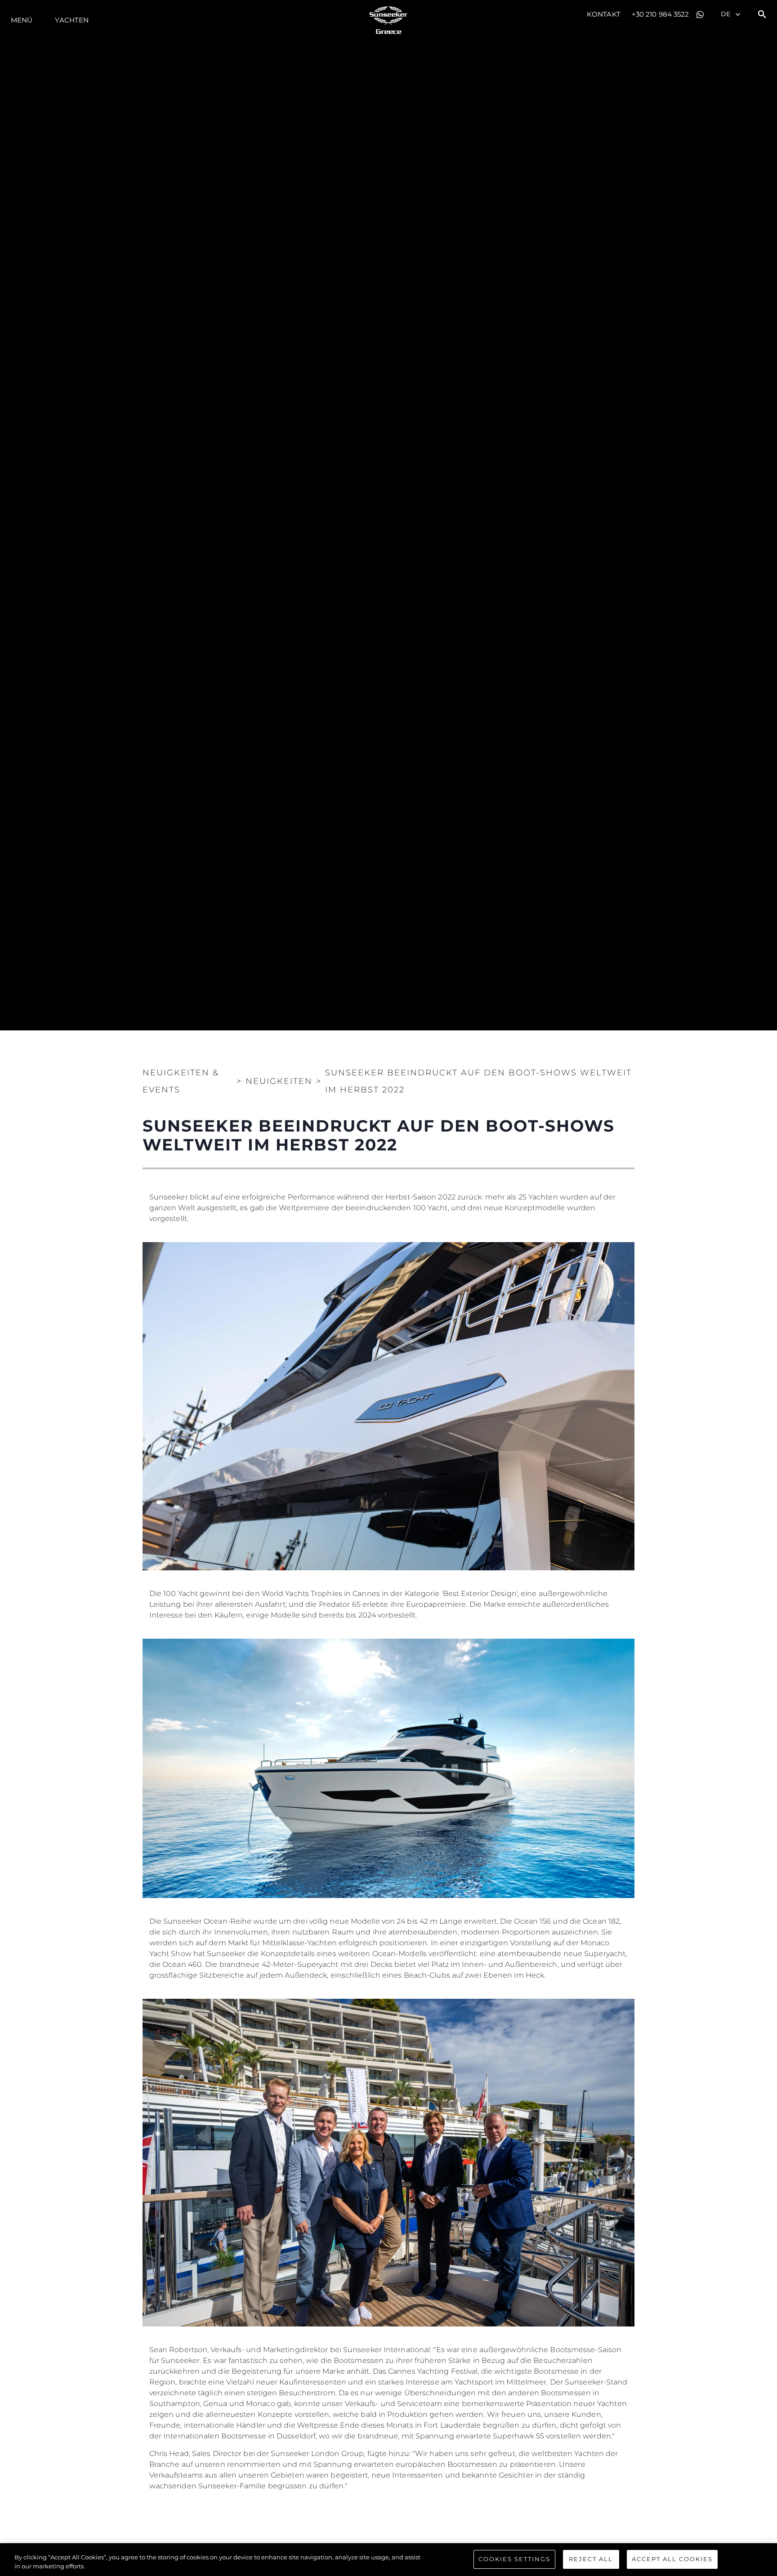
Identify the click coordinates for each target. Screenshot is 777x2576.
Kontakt (604, 14)
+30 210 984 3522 (661, 14)
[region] (388, 2560)
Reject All (591, 2559)
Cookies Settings (514, 2559)
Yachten (72, 20)
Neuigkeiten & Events (181, 1081)
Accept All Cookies (672, 2559)
